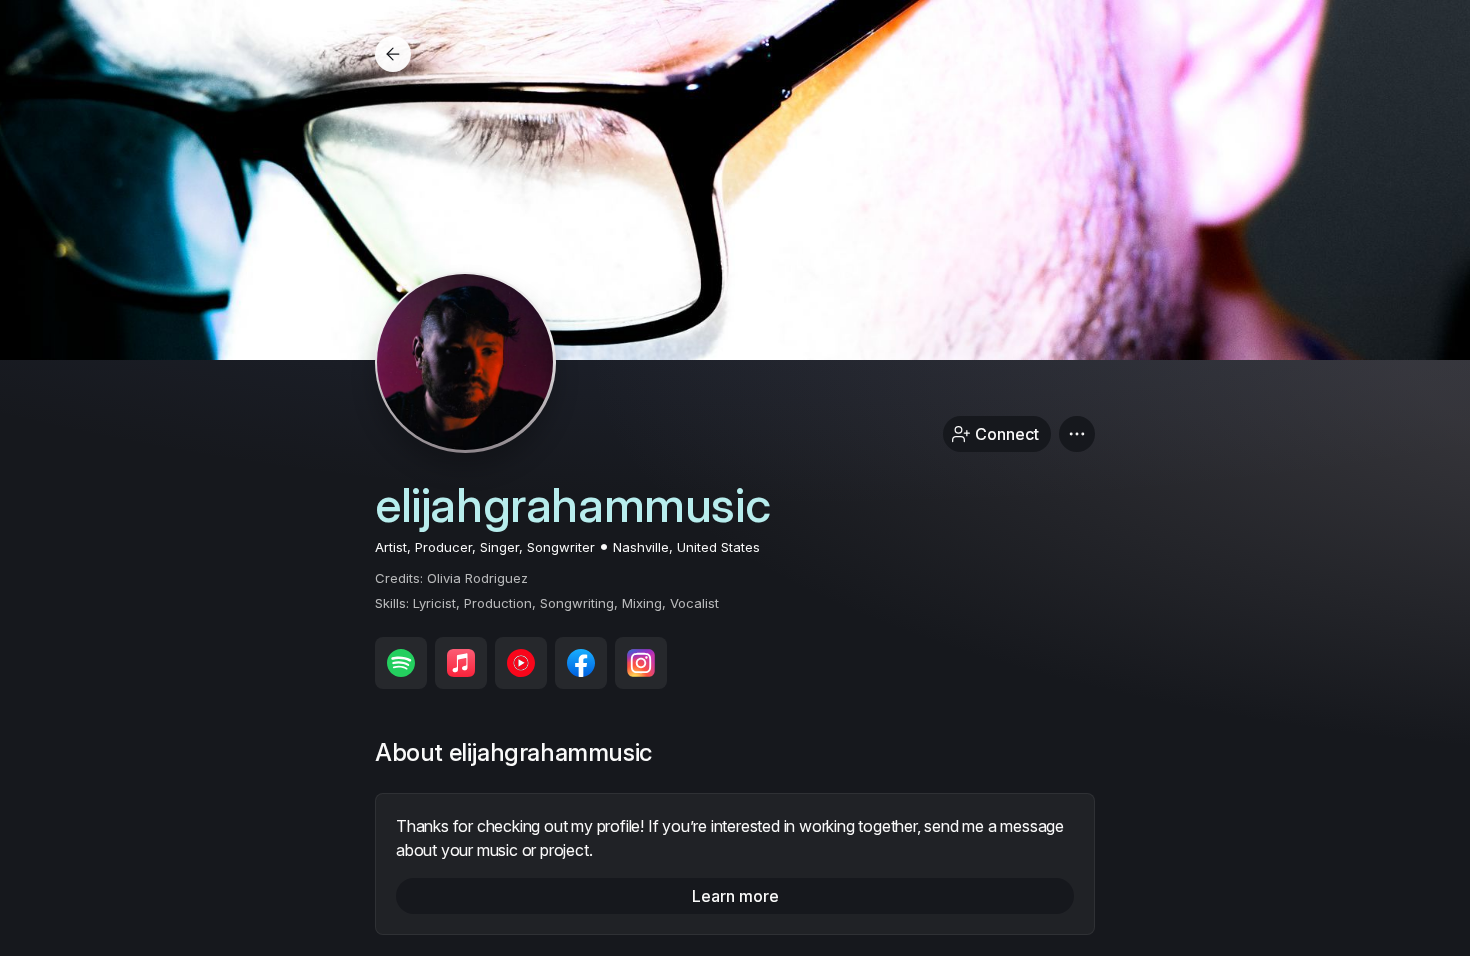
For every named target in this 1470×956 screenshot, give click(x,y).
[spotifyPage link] (401, 663)
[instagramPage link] (641, 663)
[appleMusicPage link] (461, 663)
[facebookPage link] (581, 663)
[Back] (393, 54)
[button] (1077, 434)
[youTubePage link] (521, 663)
